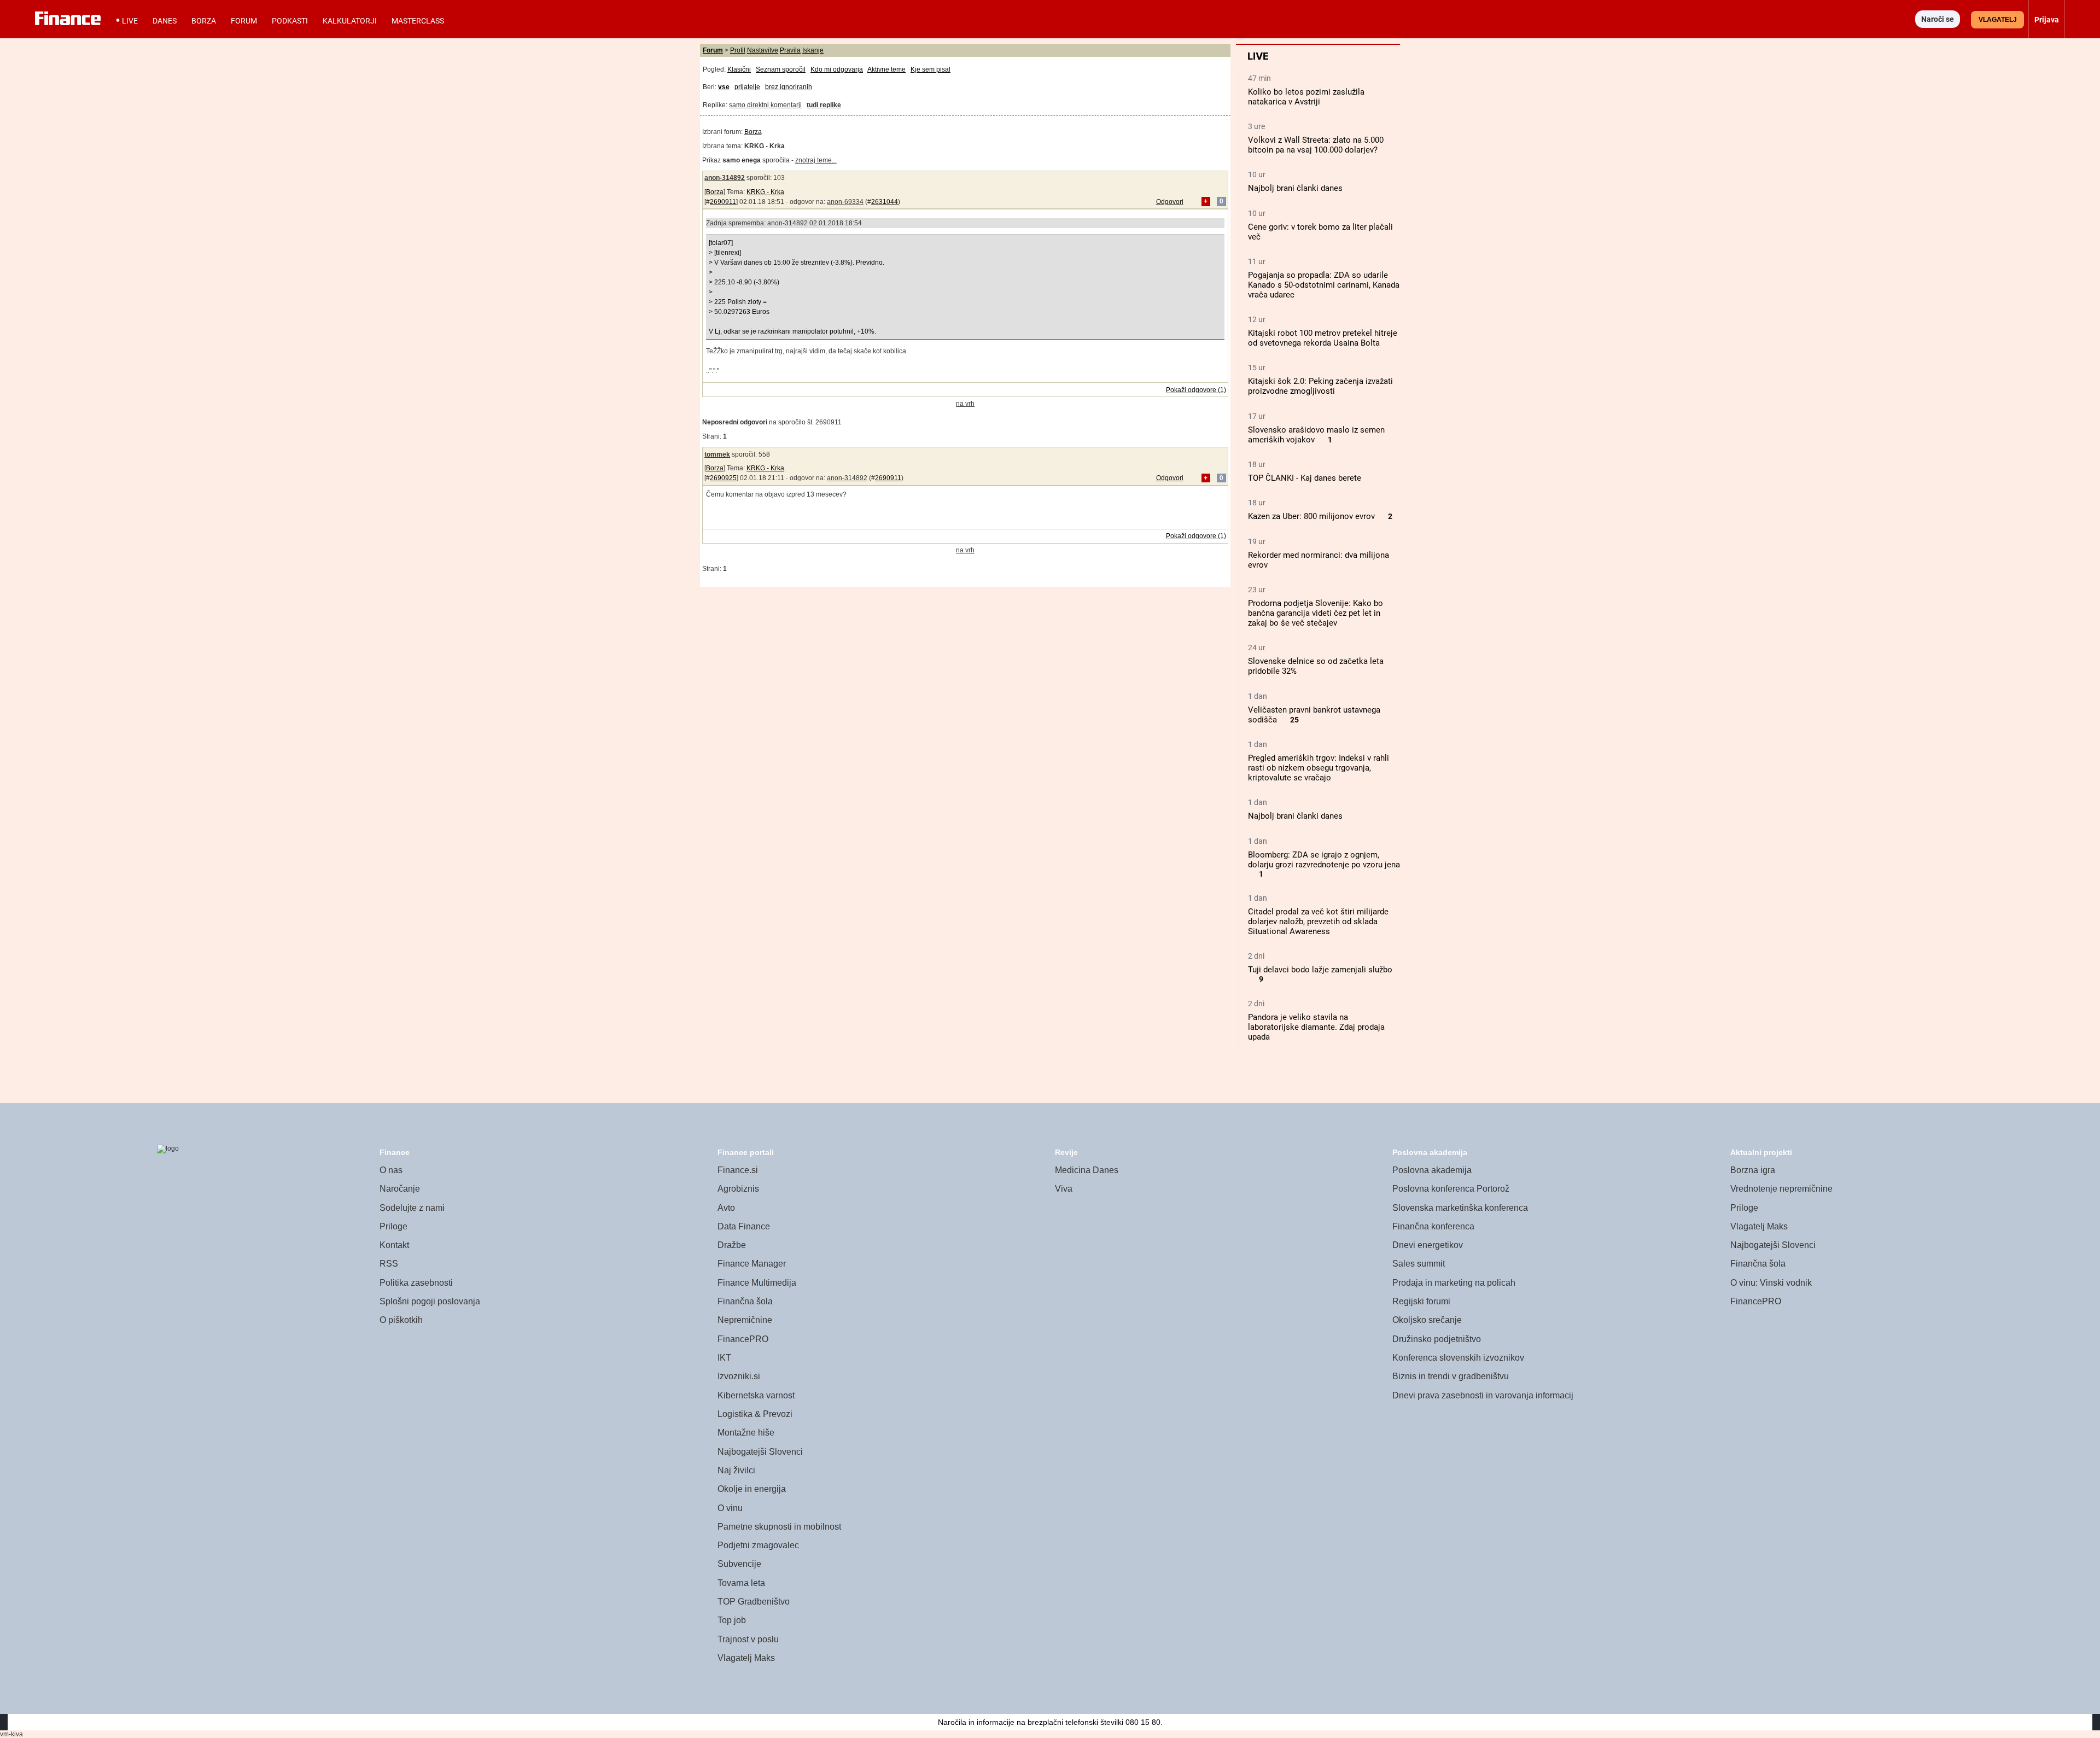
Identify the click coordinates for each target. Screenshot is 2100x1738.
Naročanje (400, 1189)
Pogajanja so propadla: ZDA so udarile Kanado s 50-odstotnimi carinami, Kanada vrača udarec (1324, 285)
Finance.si (738, 1170)
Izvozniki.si (739, 1376)
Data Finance (744, 1226)
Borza (204, 21)
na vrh (965, 404)
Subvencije (739, 1564)
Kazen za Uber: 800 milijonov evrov (1311, 516)
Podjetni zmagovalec (758, 1545)
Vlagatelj (1998, 20)
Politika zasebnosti (416, 1283)
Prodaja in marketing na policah (1454, 1283)
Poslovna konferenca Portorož (1451, 1189)
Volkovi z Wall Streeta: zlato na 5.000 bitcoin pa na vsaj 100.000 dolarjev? (1316, 145)
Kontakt (394, 1245)
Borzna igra (1753, 1170)
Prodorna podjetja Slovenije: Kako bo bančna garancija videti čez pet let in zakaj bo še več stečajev (1316, 613)
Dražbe (732, 1245)
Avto (726, 1208)
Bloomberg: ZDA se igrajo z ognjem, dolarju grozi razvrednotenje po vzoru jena (1324, 860)
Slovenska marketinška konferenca (1460, 1208)
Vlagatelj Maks (746, 1658)
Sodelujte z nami (412, 1208)
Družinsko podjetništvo (1437, 1339)
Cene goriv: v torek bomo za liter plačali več (1320, 232)
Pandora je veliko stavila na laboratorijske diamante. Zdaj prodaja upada (1316, 1027)
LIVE (130, 21)
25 (1294, 720)
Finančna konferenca (1433, 1226)
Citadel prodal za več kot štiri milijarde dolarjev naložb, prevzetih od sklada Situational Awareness (1318, 922)
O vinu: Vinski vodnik (1771, 1283)
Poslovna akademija (1432, 1170)
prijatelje (747, 87)
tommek (717, 454)
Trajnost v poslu (748, 1639)
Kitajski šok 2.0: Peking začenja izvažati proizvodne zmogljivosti (1320, 386)
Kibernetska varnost (756, 1395)
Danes (165, 21)
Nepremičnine (745, 1320)
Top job (732, 1620)
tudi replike (824, 105)
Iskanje (813, 50)
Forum (244, 21)
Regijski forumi (1421, 1301)
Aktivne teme (886, 69)
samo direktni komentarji (765, 105)
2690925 (723, 478)
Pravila (790, 50)
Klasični (739, 69)
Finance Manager (752, 1264)
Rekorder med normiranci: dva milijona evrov (1319, 560)
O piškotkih (401, 1320)
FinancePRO (743, 1339)
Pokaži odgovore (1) (1196, 390)
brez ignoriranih (789, 87)
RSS (389, 1264)
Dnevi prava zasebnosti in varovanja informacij (1483, 1395)
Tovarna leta (741, 1583)
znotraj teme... (816, 160)
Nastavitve (763, 50)
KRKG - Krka (765, 192)
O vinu (730, 1508)
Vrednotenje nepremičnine (1781, 1189)
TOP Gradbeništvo (754, 1602)
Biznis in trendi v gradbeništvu (1451, 1376)
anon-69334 (845, 202)
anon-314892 (725, 178)
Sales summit (1419, 1264)
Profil (738, 50)
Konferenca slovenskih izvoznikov (1458, 1358)
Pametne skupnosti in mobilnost (779, 1527)
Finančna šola (745, 1301)
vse (724, 87)
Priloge (393, 1226)
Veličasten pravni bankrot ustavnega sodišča (1314, 715)
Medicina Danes (1087, 1170)
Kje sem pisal (931, 69)
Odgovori (1170, 202)
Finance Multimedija (757, 1283)
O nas (391, 1170)
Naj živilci (736, 1470)
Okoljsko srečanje (1427, 1320)
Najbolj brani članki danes (1295, 188)
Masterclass (418, 21)
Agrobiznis (738, 1189)
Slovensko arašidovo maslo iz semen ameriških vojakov (1316, 435)
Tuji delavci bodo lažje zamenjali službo (1320, 970)
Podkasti (290, 21)
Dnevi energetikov (1428, 1245)
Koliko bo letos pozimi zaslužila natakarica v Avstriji (1306, 97)
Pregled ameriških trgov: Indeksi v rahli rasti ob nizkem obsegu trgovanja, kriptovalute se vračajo (1319, 768)
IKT (724, 1358)
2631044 (885, 202)
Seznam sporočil (781, 69)
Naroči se (1938, 19)
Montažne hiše (746, 1433)
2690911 (723, 202)
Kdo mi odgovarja (837, 69)
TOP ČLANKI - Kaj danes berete (1305, 478)
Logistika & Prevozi (755, 1414)
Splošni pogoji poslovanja (430, 1301)
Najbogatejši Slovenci (760, 1452)
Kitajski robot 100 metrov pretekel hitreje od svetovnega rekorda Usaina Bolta (1323, 338)
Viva (1064, 1189)
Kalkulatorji (350, 21)
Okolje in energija (752, 1489)
